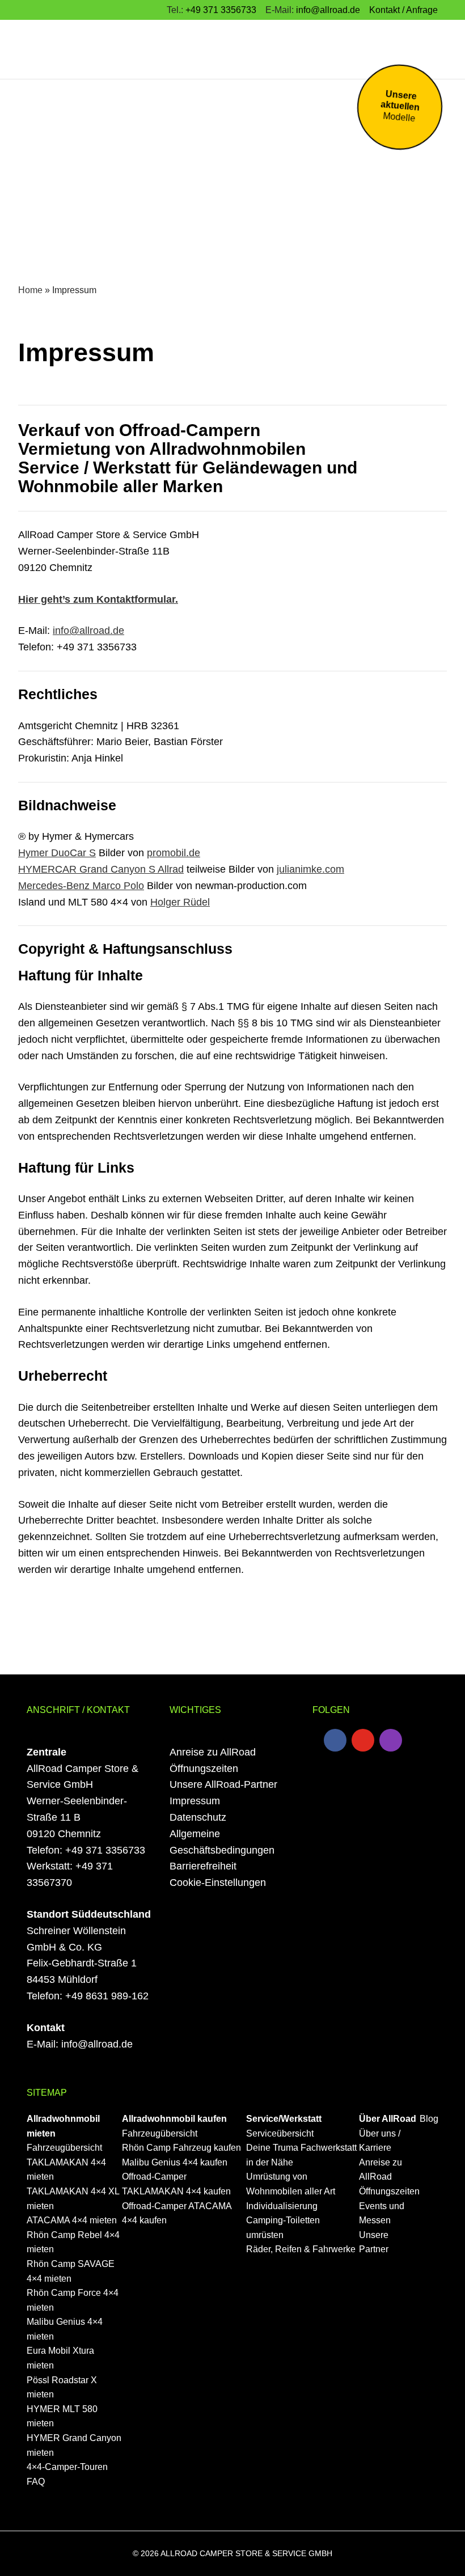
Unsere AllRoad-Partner (223, 1784)
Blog (429, 2119)
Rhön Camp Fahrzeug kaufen (181, 2148)
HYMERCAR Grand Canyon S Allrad (101, 869)
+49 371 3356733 (221, 10)
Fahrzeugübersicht (64, 2148)
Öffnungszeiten (204, 1769)
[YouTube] (363, 1740)
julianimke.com (310, 869)
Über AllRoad (388, 2119)
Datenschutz (198, 1817)
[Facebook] (335, 1740)
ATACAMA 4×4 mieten (72, 2220)
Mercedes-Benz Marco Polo (81, 886)
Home (30, 290)
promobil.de (174, 853)
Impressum (195, 1801)
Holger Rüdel (180, 902)
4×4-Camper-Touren (67, 2467)
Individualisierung (282, 2206)
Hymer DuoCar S (57, 853)
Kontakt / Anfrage (403, 10)
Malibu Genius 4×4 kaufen (175, 2162)
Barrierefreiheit (203, 1866)
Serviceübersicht (280, 2133)
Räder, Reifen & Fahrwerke (301, 2249)
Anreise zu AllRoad (213, 1752)
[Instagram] (391, 1740)
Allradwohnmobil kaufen (174, 2119)
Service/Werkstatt (284, 2119)
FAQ (36, 2482)
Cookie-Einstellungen (218, 1883)
